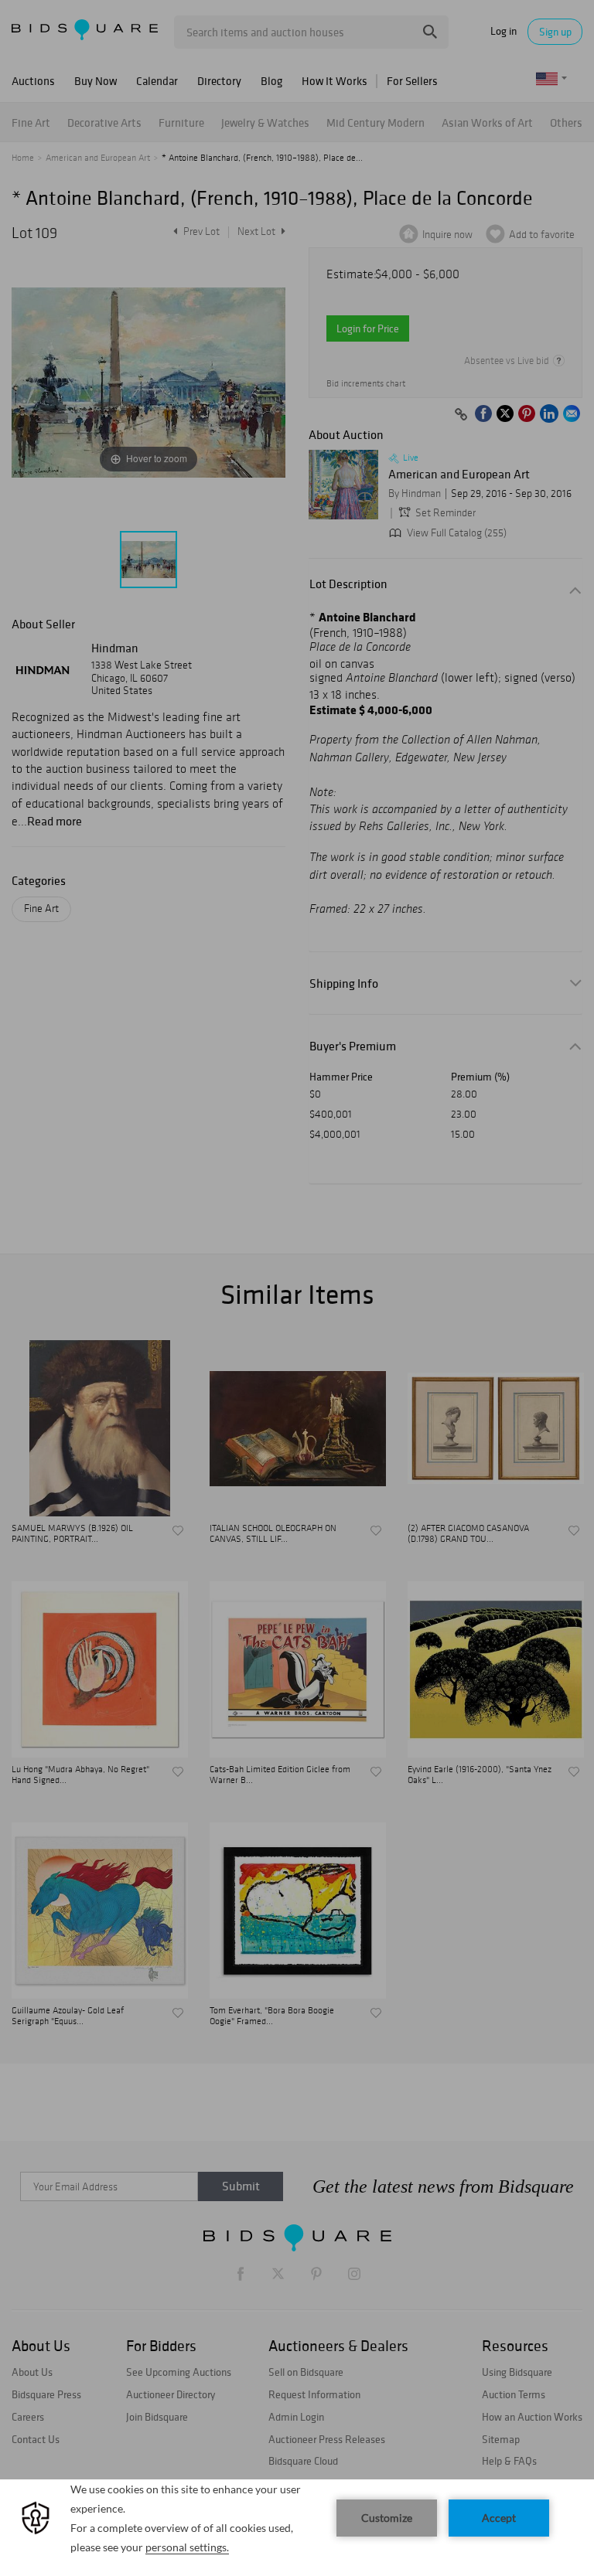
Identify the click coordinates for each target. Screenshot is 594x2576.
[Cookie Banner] (297, 2528)
